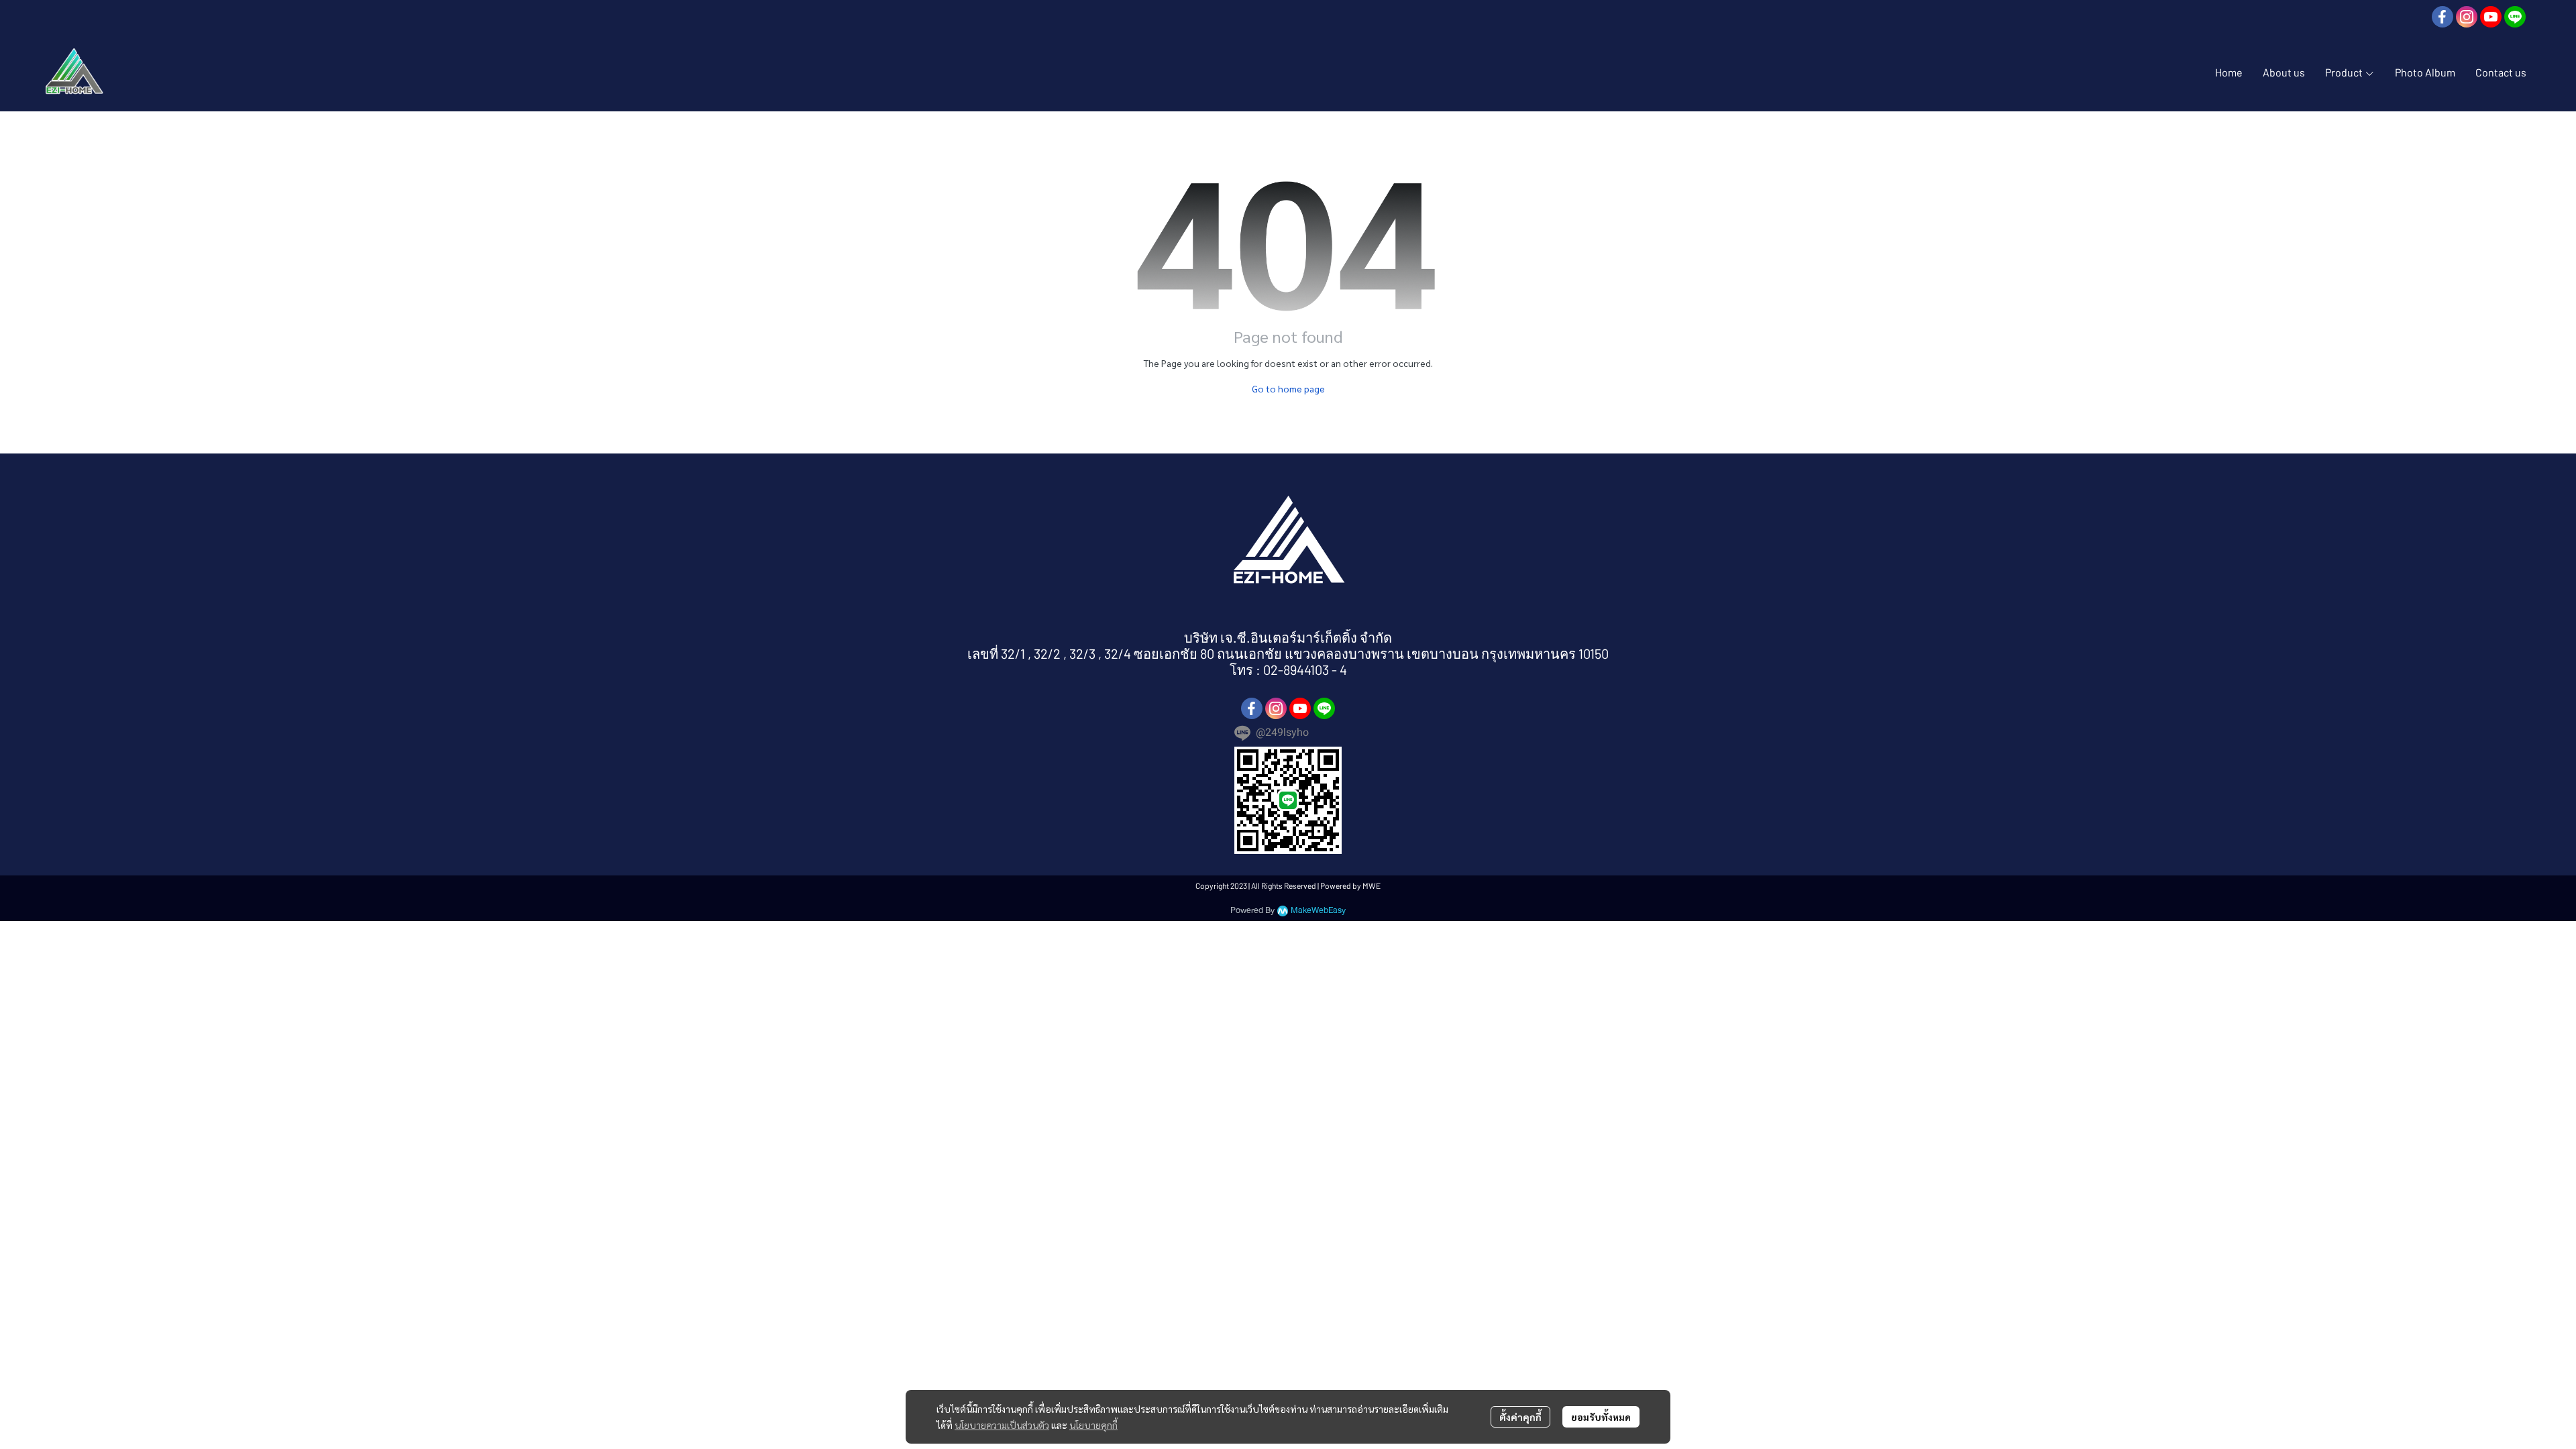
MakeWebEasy (1318, 911)
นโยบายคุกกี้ (1093, 1425)
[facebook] (2443, 17)
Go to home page (1288, 388)
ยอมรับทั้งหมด (1601, 1417)
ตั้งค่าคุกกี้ (1520, 1417)
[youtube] (2491, 17)
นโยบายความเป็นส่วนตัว (1002, 1425)
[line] (2515, 17)
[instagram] (2467, 17)
